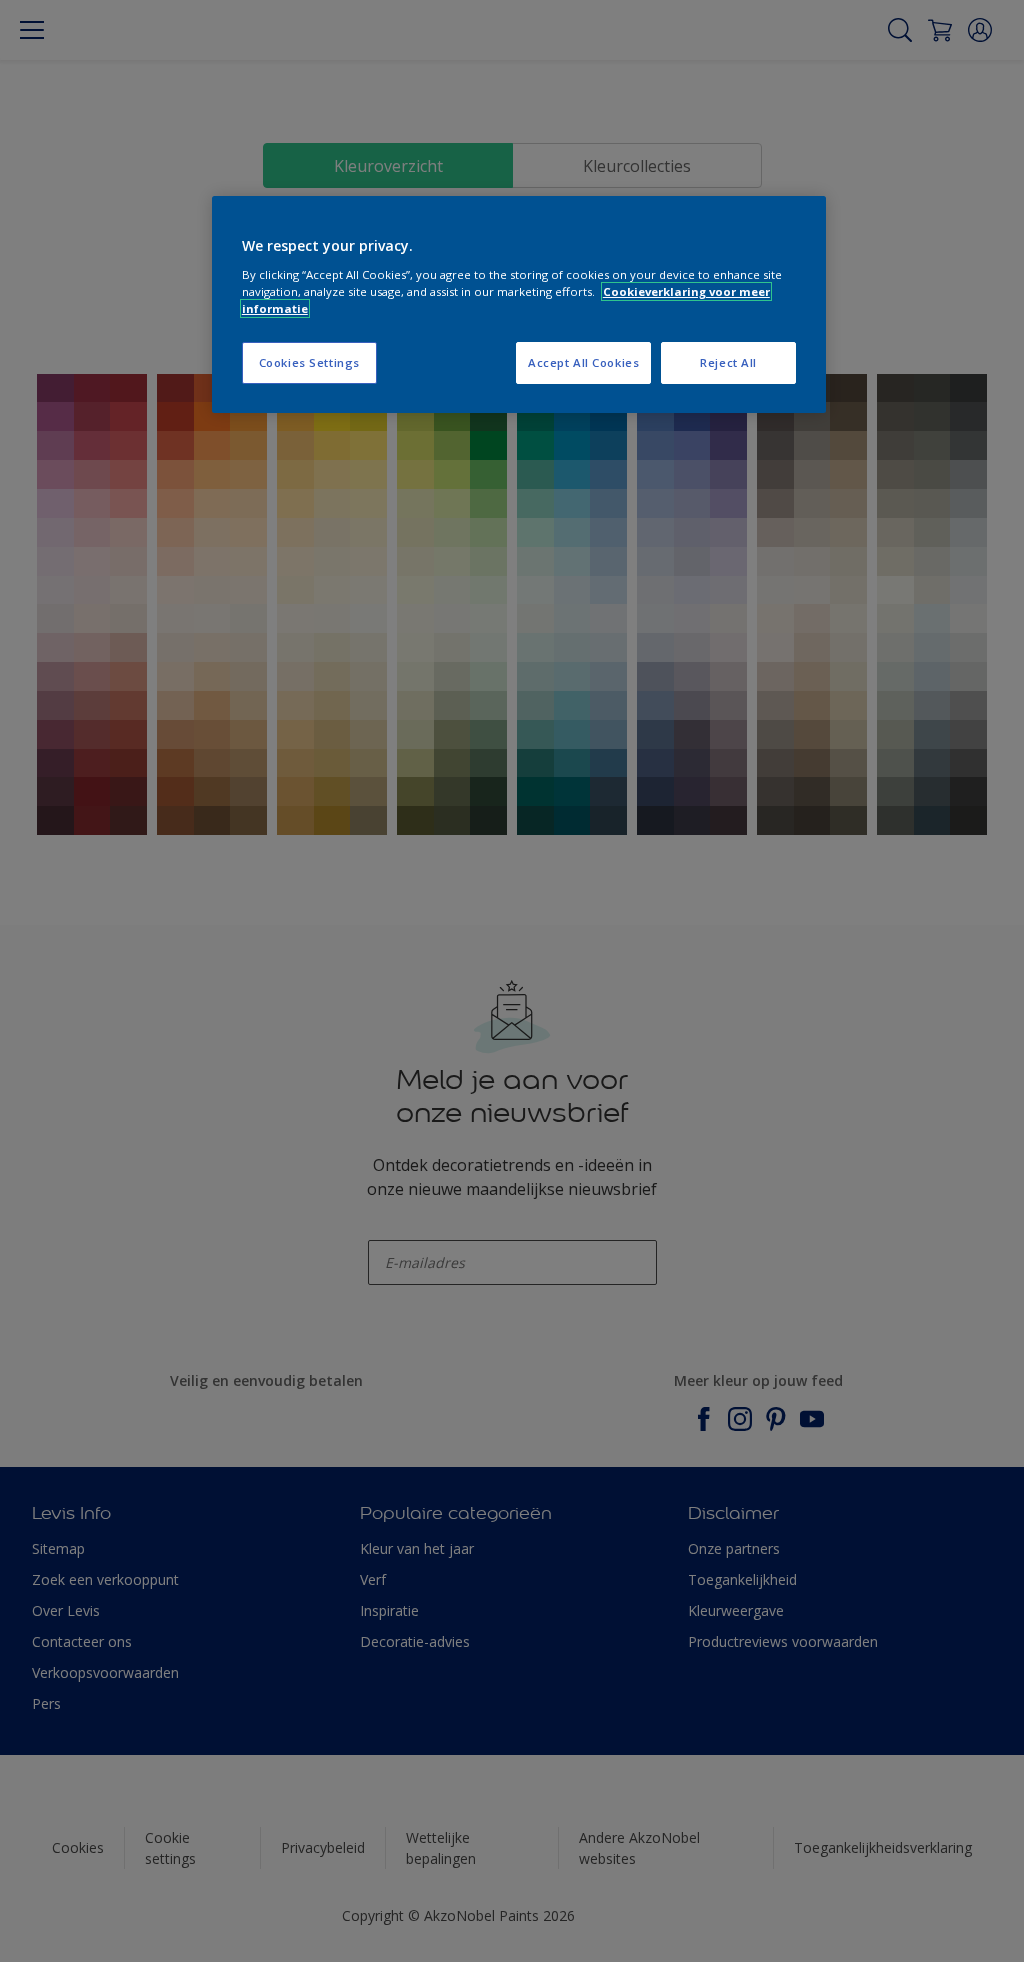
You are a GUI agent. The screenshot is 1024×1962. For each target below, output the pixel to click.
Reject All (728, 362)
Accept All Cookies (583, 362)
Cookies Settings (309, 362)
